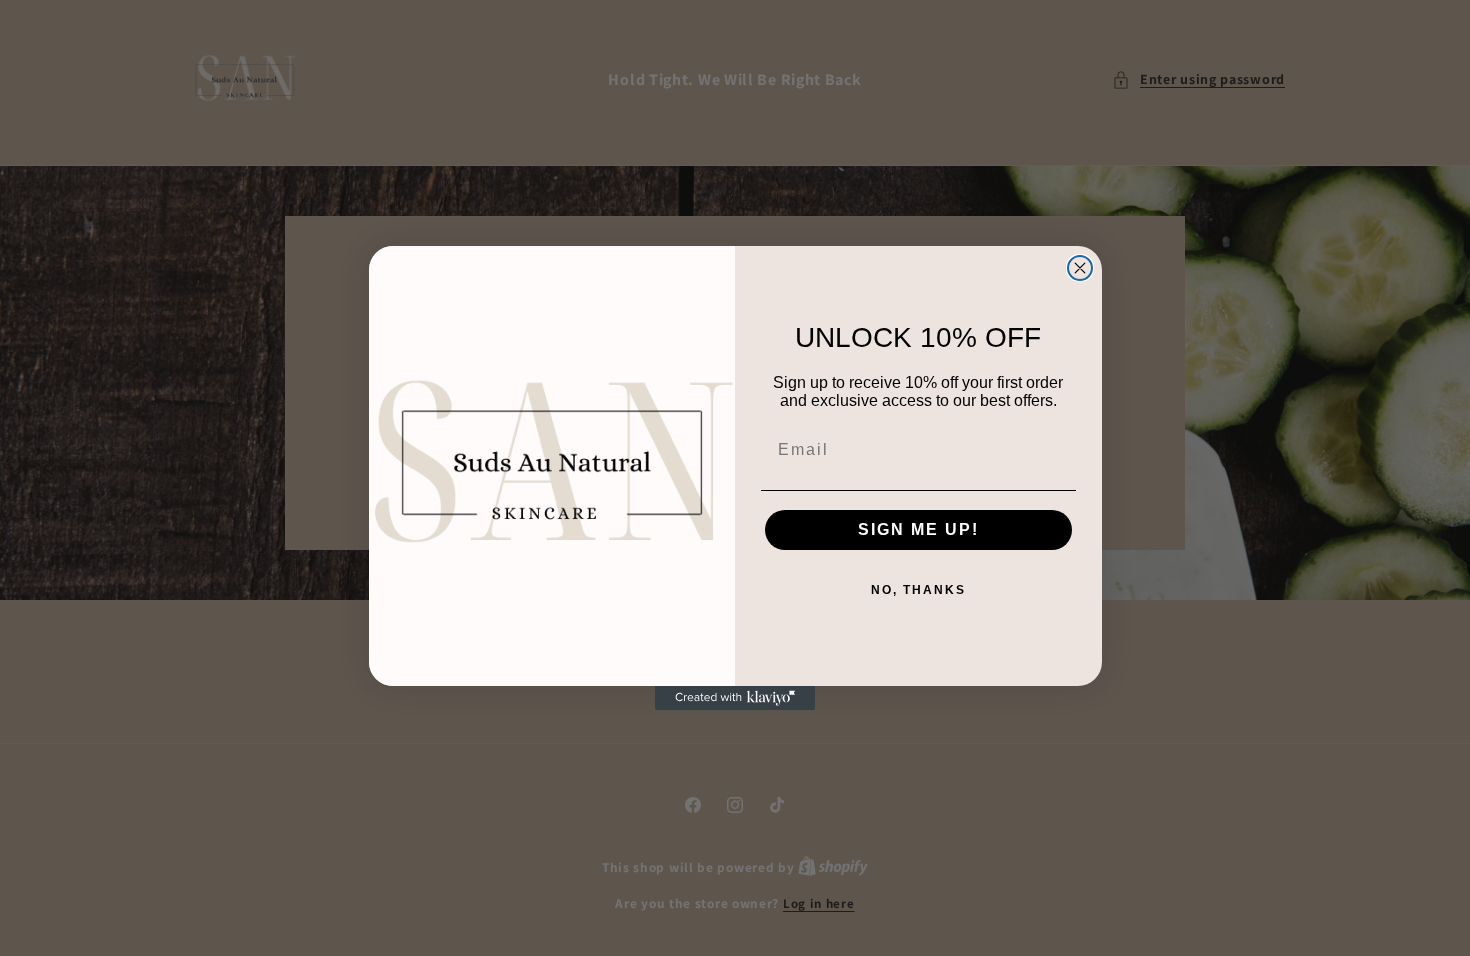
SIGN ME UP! (918, 529)
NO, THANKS (918, 590)
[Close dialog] (1080, 268)
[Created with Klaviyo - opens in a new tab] (735, 698)
